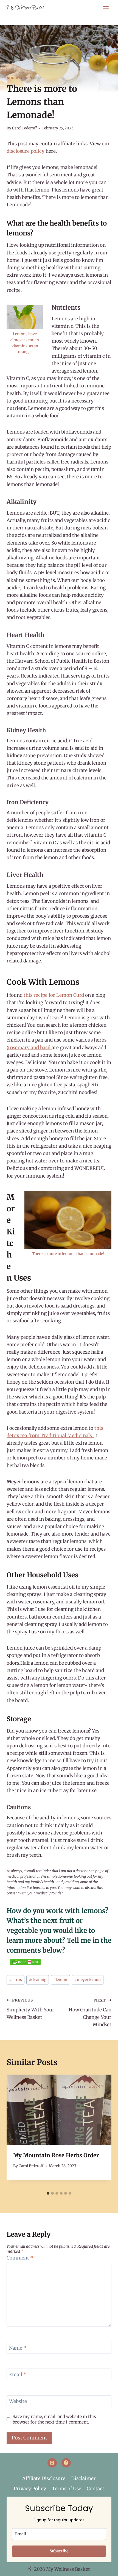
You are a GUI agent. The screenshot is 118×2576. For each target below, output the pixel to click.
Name (18, 2348)
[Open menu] (106, 8)
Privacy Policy (30, 2489)
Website (18, 2401)
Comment (20, 2258)
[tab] (48, 2193)
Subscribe (59, 2551)
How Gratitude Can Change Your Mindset (90, 2013)
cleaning (38, 1980)
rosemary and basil (30, 1048)
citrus (16, 1980)
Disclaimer (83, 2478)
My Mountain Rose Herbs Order (56, 2155)
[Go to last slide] (16, 2132)
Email (18, 2375)
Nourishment (21, 78)
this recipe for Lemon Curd (54, 995)
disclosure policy (26, 151)
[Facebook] (66, 2463)
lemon (60, 1980)
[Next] (102, 2132)
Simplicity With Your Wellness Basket (30, 2009)
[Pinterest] (52, 2463)
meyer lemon (87, 1980)
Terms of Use (67, 2489)
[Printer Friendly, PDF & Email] (25, 1962)
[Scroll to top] (105, 2568)
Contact (95, 2489)
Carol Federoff (24, 128)
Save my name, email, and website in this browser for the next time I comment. (54, 2419)
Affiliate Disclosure (44, 2478)
